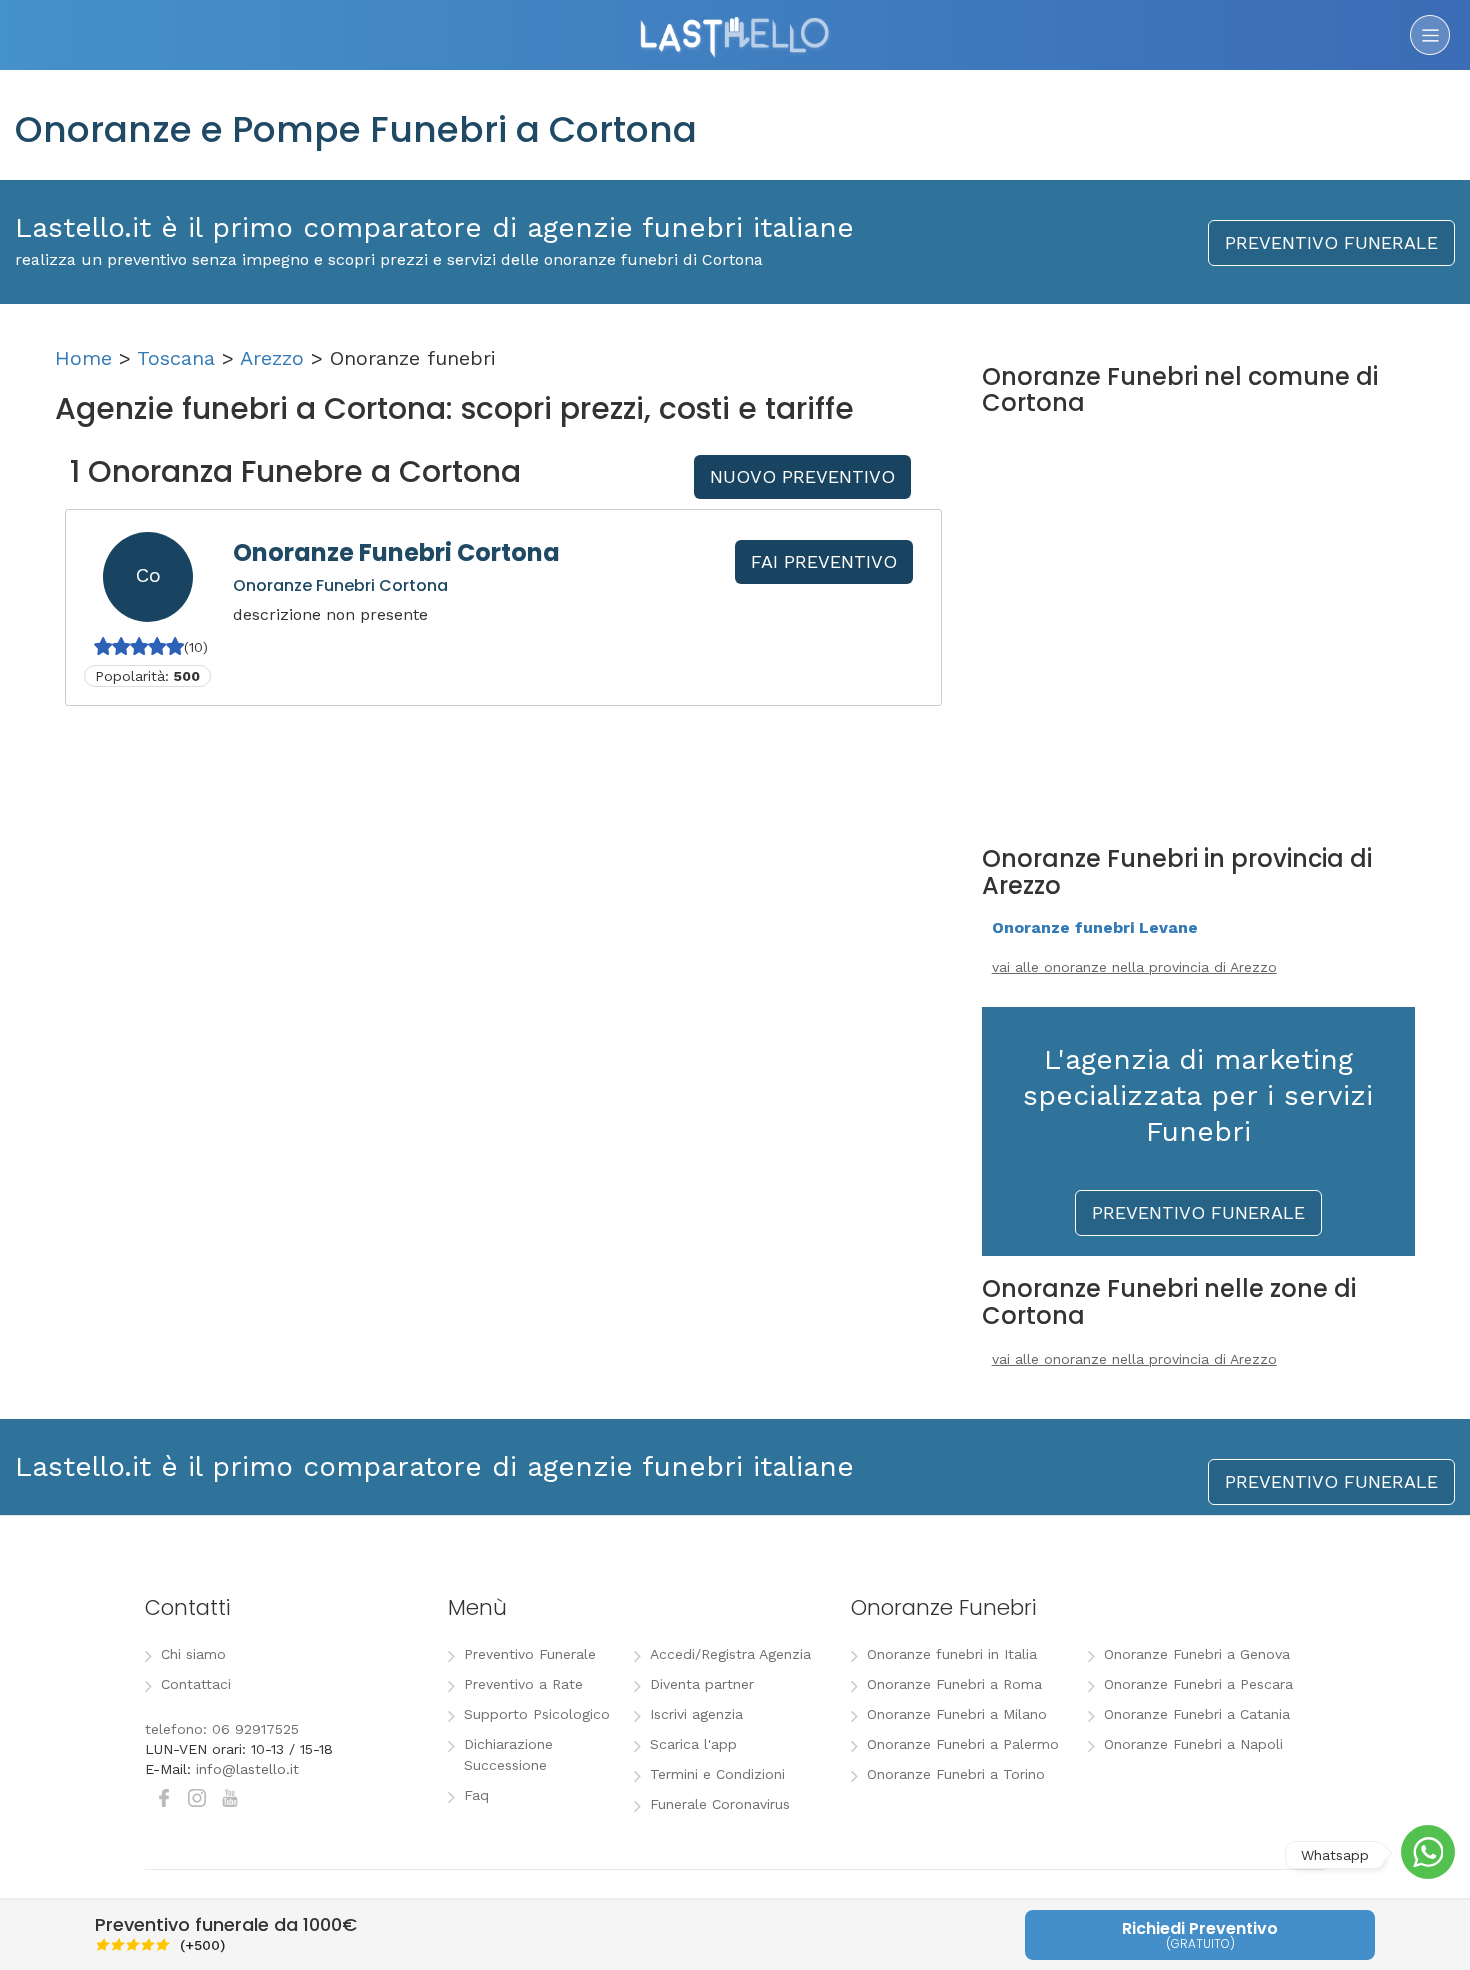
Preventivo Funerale (530, 1654)
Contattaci (196, 1684)
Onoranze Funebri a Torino (956, 1774)
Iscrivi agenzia (696, 1714)
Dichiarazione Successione (508, 1754)
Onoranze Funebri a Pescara (1198, 1684)
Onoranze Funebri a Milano (957, 1714)
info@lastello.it (247, 1769)
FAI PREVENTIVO (824, 561)
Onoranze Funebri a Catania (1197, 1714)
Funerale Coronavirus (720, 1804)
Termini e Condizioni (717, 1774)
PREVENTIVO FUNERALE (1331, 242)
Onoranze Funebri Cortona (396, 552)
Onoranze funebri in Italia (952, 1654)
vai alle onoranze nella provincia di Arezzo (1134, 967)
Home (83, 358)
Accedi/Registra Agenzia (730, 1654)
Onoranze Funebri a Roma (954, 1684)
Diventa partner (702, 1684)
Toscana (176, 358)
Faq (476, 1795)
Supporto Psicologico (537, 1714)
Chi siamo (193, 1654)
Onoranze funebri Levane (1095, 927)
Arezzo (272, 358)
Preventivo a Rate (523, 1684)
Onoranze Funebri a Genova (1197, 1654)
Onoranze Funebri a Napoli (1193, 1744)
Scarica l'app (693, 1744)
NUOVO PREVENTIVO (802, 476)
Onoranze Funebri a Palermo (963, 1744)
